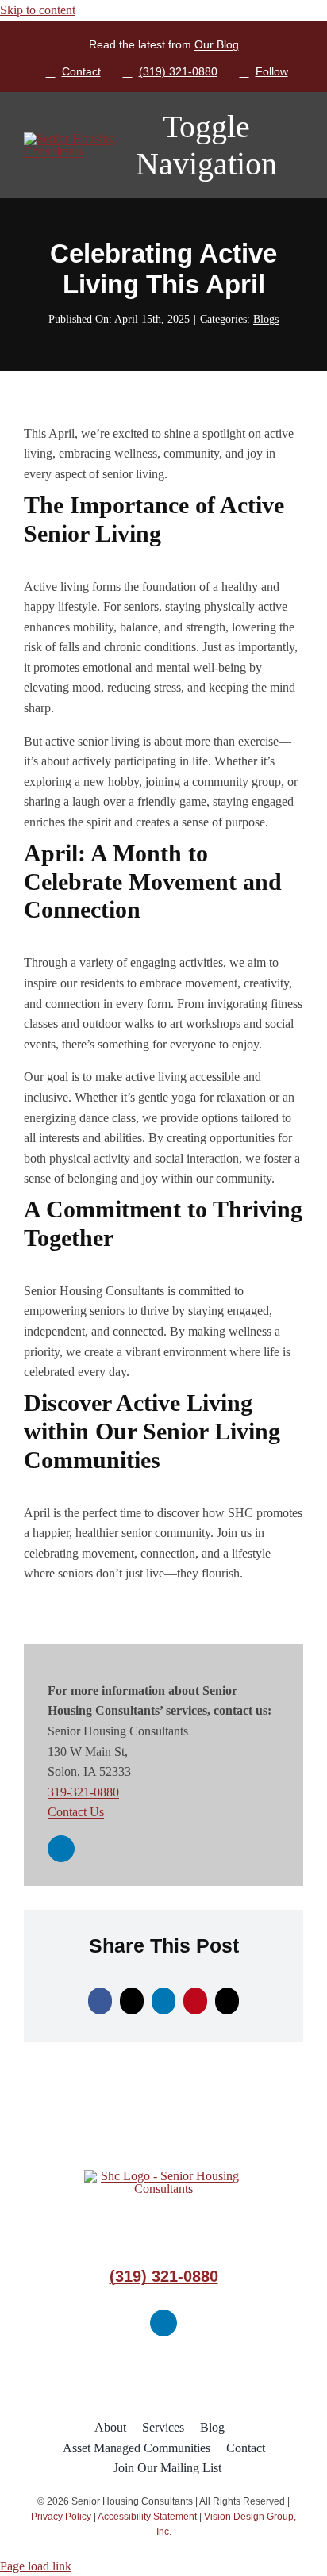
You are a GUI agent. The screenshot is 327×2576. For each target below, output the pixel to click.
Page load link (36, 2566)
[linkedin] (61, 1849)
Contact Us (76, 1812)
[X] (132, 2001)
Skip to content (38, 10)
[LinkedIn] (163, 2001)
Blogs (266, 319)
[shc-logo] (163, 2176)
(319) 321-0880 (164, 2276)
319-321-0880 (83, 1792)
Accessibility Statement (147, 2517)
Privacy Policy (61, 2517)
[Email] (227, 2001)
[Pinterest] (195, 2001)
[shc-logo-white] (71, 138)
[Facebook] (100, 2001)
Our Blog (217, 44)
